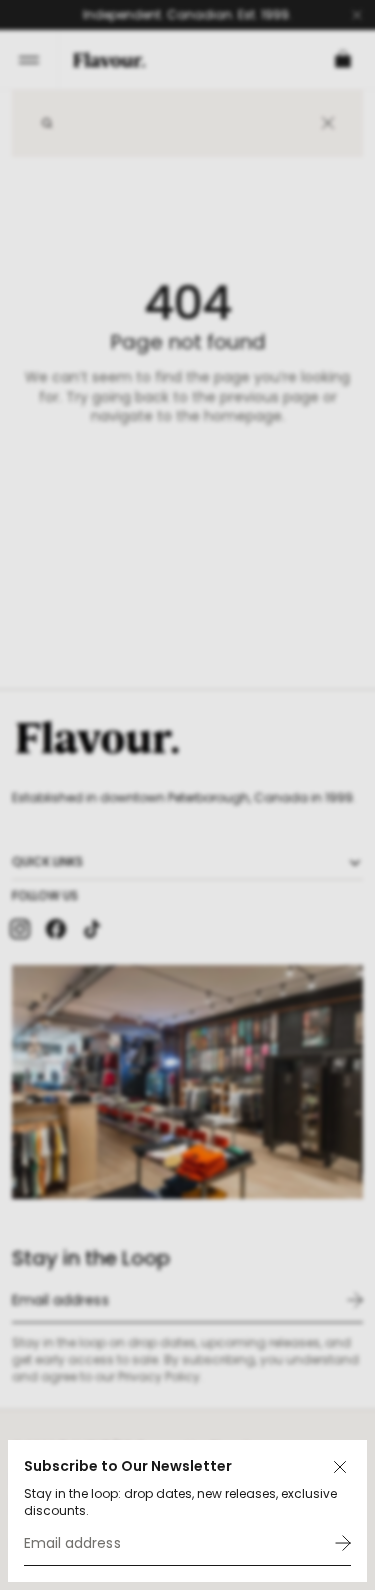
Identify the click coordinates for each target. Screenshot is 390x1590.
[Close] (340, 1467)
